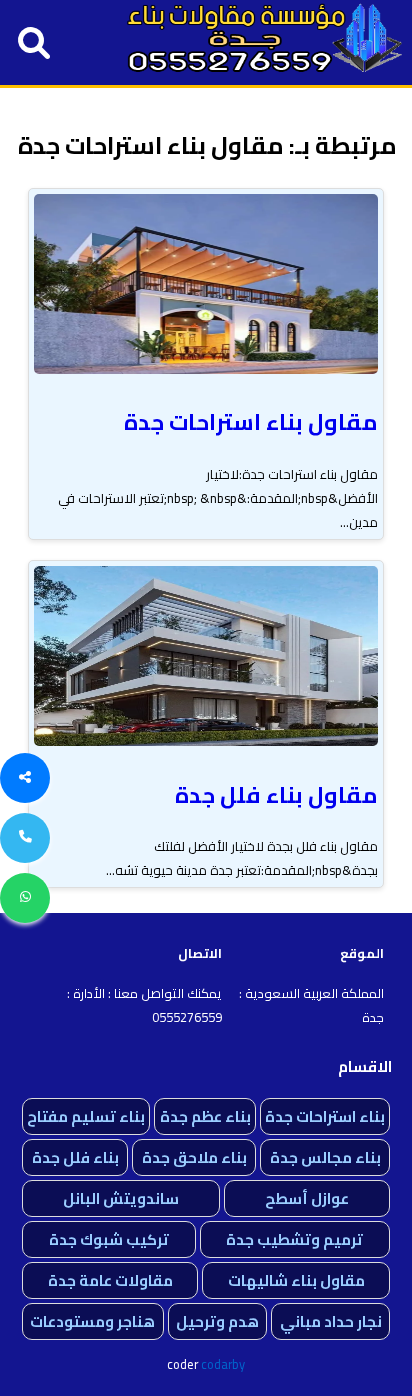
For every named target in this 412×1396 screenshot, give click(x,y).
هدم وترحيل (217, 1321)
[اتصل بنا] (25, 838)
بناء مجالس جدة (325, 1157)
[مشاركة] (25, 778)
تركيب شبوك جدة (109, 1239)
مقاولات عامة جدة (110, 1280)
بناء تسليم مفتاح (86, 1116)
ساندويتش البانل (121, 1198)
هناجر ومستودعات (92, 1321)
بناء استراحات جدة (325, 1116)
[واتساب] (25, 898)
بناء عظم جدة (205, 1116)
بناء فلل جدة (75, 1157)
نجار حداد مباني (331, 1321)
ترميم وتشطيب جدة (294, 1239)
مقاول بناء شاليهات (296, 1280)
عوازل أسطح (307, 1198)
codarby (223, 1364)
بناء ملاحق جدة (194, 1157)
